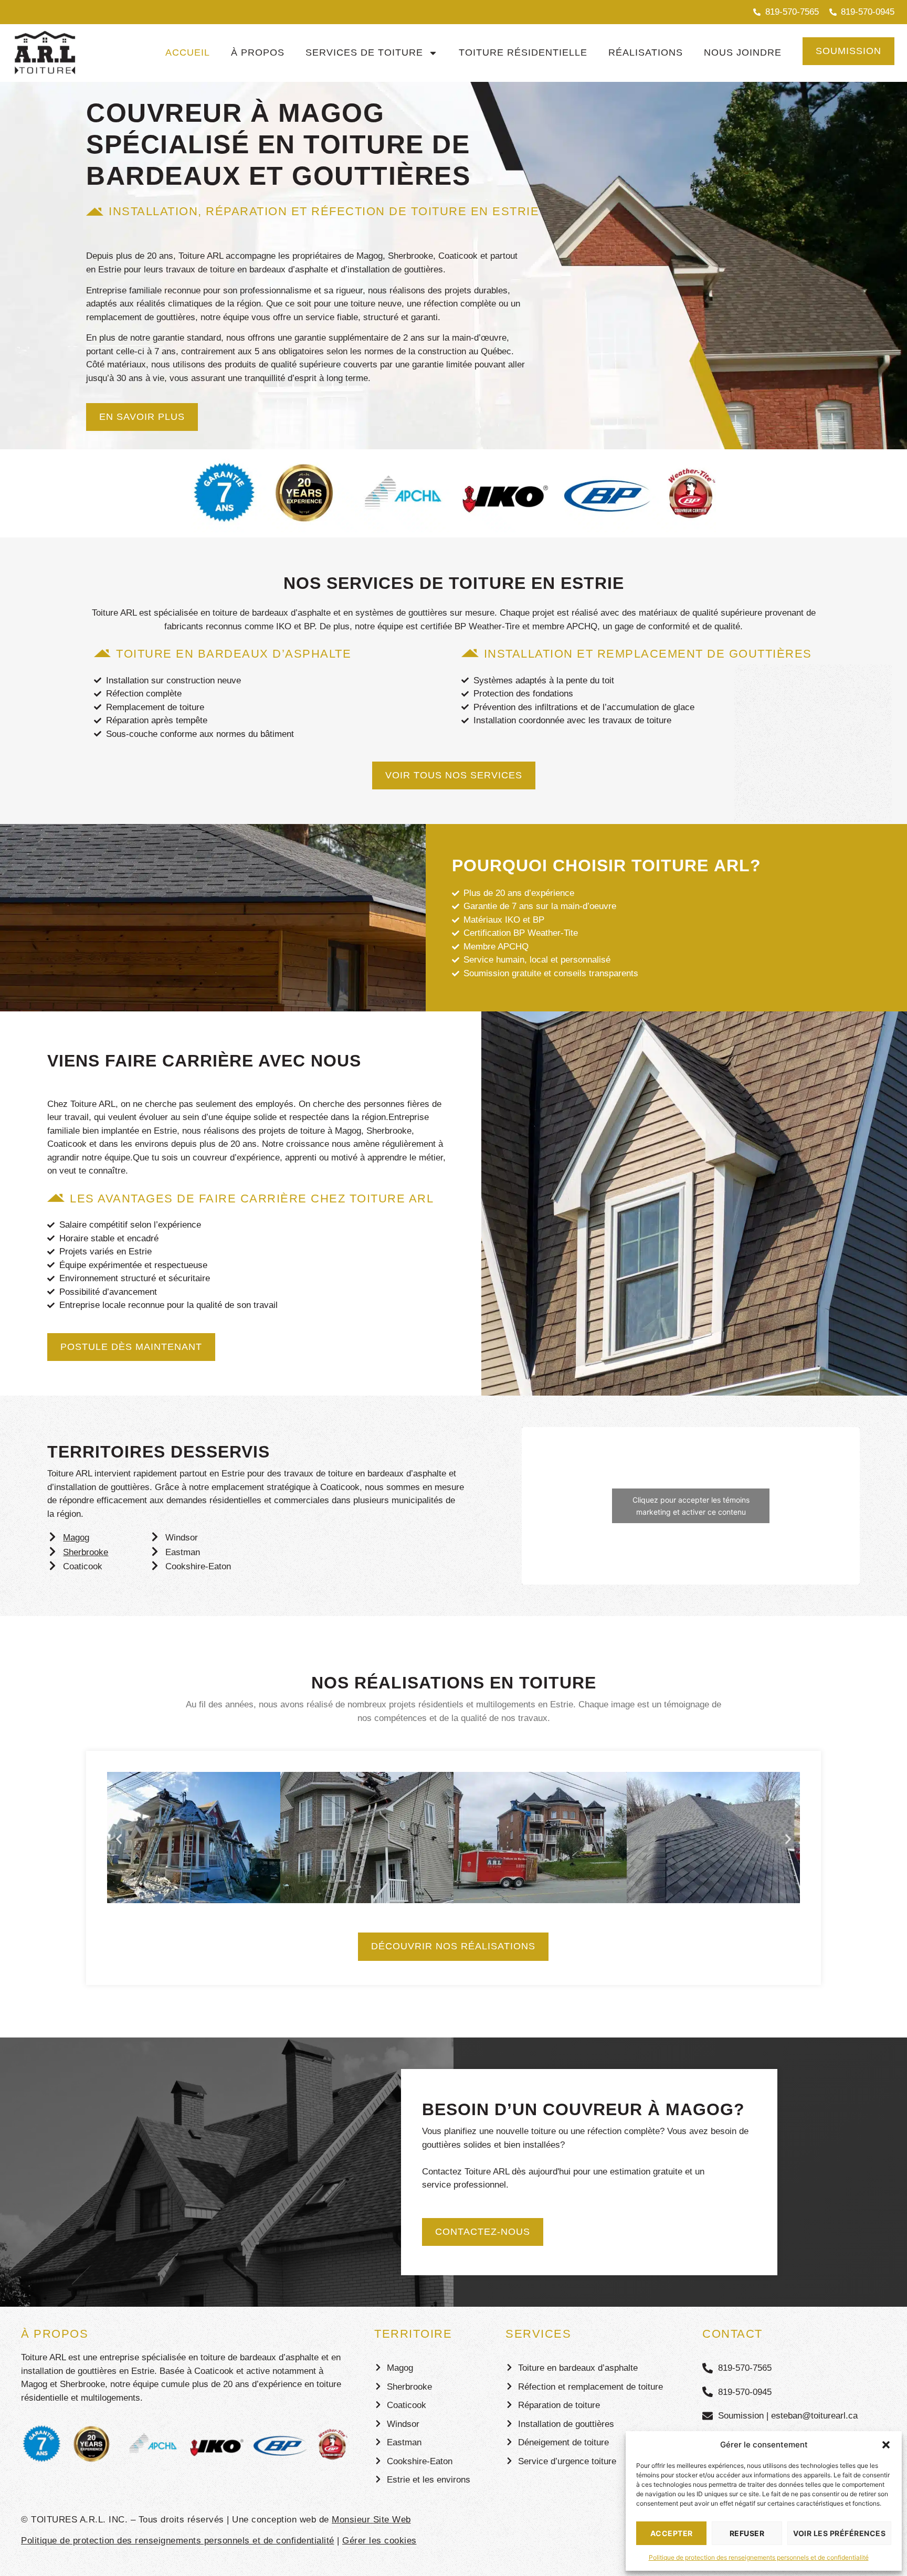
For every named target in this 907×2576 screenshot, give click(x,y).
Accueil (188, 52)
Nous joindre (743, 52)
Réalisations (646, 52)
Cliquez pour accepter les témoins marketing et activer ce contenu (691, 1506)
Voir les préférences (839, 2533)
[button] (886, 2445)
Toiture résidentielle (523, 52)
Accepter (672, 2533)
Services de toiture (364, 52)
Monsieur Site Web (371, 2520)
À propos (258, 52)
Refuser (747, 2533)
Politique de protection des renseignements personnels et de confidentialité (759, 2557)
